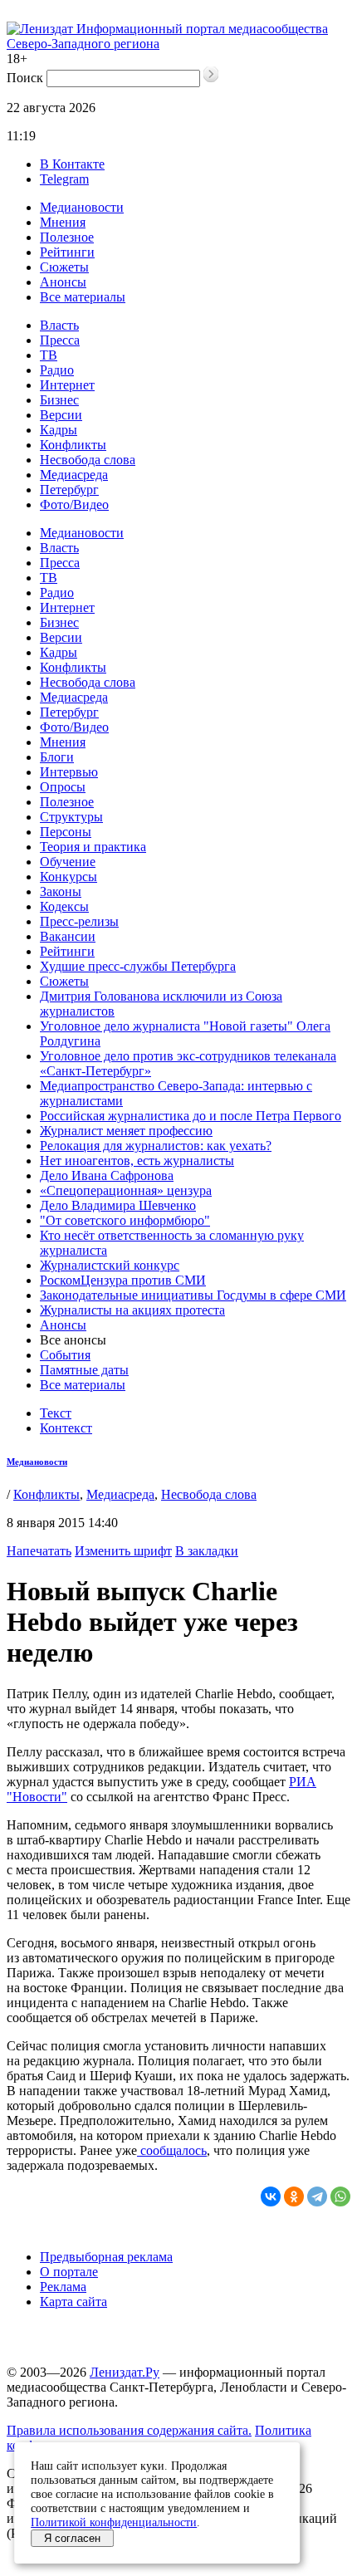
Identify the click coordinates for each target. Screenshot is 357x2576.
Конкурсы (68, 877)
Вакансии (68, 936)
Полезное (67, 237)
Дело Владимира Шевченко (118, 1205)
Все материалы (83, 297)
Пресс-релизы (79, 921)
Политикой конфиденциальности (114, 2522)
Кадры (59, 430)
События (65, 1355)
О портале (69, 2272)
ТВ (49, 355)
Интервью (69, 772)
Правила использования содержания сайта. (129, 2430)
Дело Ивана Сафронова (107, 1175)
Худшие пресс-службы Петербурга (138, 966)
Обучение (68, 862)
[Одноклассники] (294, 2196)
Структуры (71, 817)
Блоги (57, 757)
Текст (56, 1413)
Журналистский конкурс (110, 1265)
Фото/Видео (74, 504)
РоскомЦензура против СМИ (123, 1280)
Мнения (63, 222)
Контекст (66, 1428)
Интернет (67, 385)
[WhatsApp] (340, 2196)
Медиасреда (74, 475)
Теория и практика (93, 847)
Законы (61, 891)
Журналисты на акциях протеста (132, 1310)
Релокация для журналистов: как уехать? (156, 1146)
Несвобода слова (88, 460)
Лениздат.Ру (125, 2372)
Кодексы (64, 906)
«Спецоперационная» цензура (126, 1190)
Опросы (63, 787)
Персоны (66, 832)
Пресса (60, 340)
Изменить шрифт (123, 1551)
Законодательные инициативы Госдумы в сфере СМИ (193, 1295)
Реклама (63, 2287)
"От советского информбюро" (125, 1220)
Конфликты (73, 445)
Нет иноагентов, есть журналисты (137, 1161)
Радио (57, 370)
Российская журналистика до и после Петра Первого (191, 1116)
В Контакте (72, 164)
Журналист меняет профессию (126, 1131)
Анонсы (63, 282)
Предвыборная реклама (106, 2257)
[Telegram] (317, 2196)
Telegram (64, 179)
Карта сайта (73, 2302)
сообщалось (172, 2150)
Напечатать (39, 1551)
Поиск (25, 78)
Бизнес (59, 400)
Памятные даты (84, 1370)
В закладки (207, 1551)
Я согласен (72, 2538)
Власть (59, 325)
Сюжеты (64, 267)
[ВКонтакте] (271, 2196)
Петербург (69, 490)
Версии (61, 415)
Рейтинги (67, 252)
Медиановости (82, 207)
